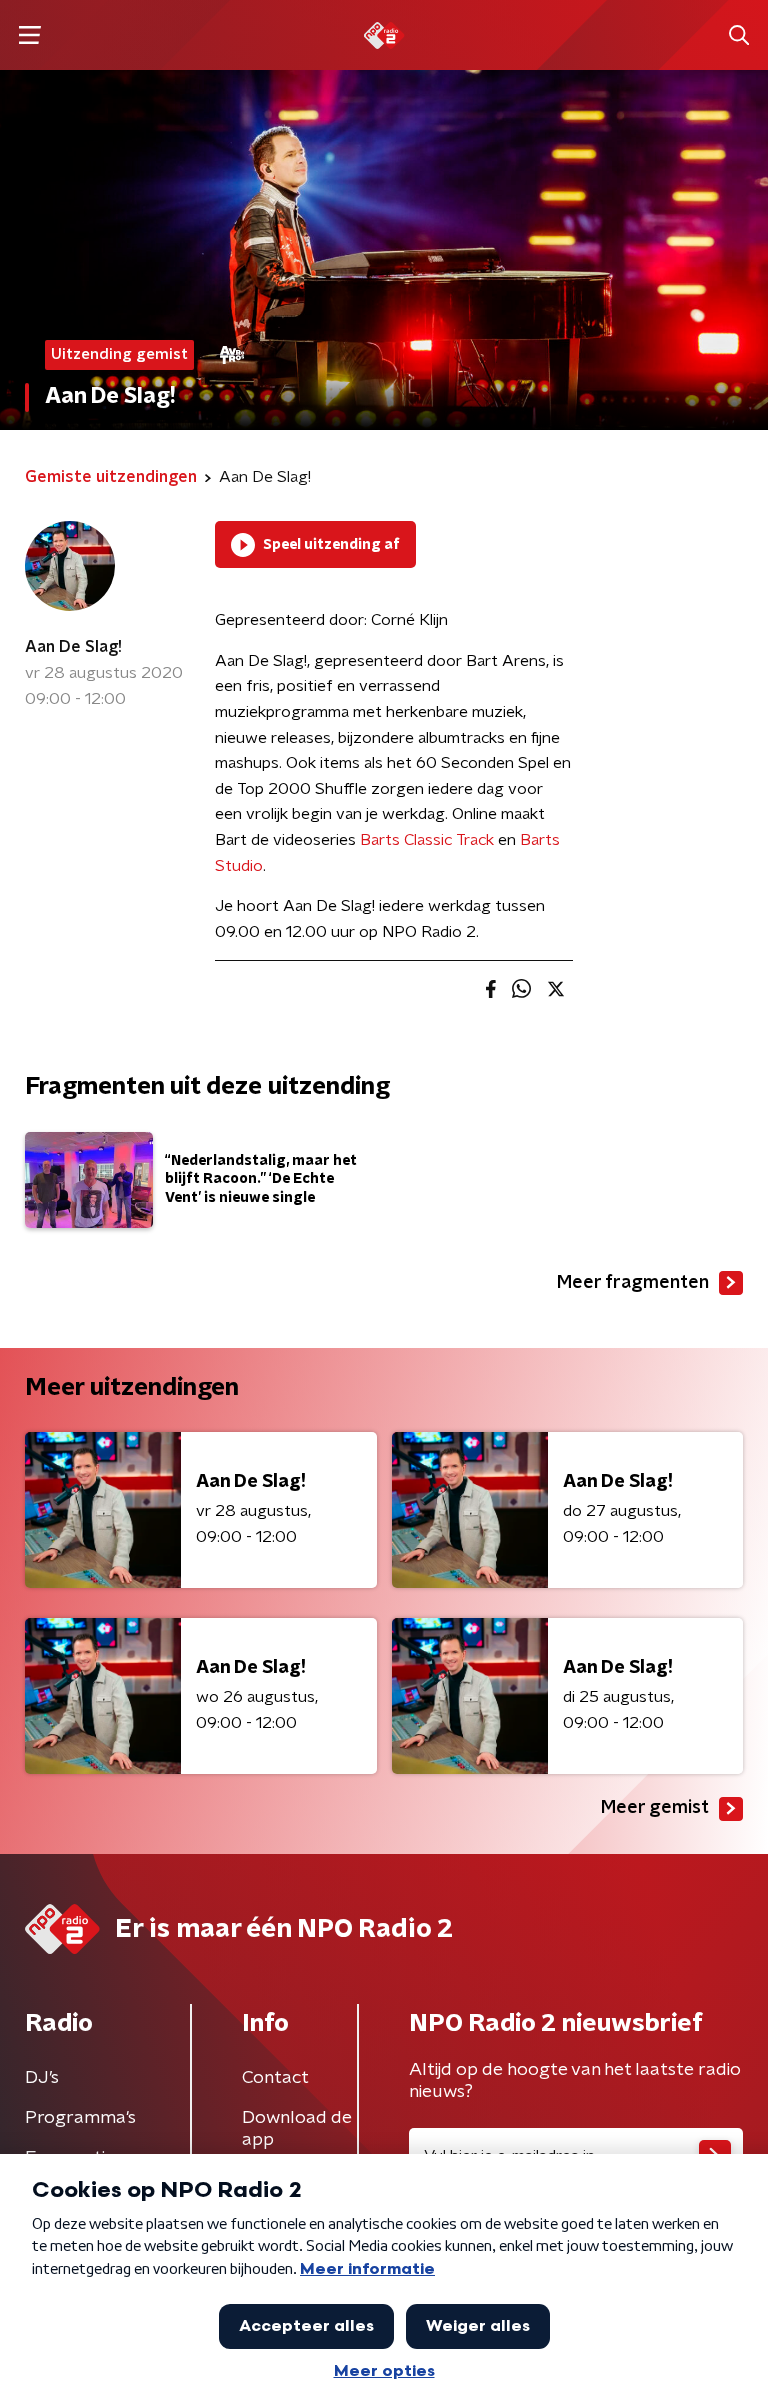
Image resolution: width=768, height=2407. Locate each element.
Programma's (80, 2118)
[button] (29, 35)
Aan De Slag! (73, 647)
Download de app (297, 2129)
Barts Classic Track (427, 840)
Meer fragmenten (633, 1283)
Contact (275, 2078)
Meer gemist (655, 1808)
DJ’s (42, 2078)
